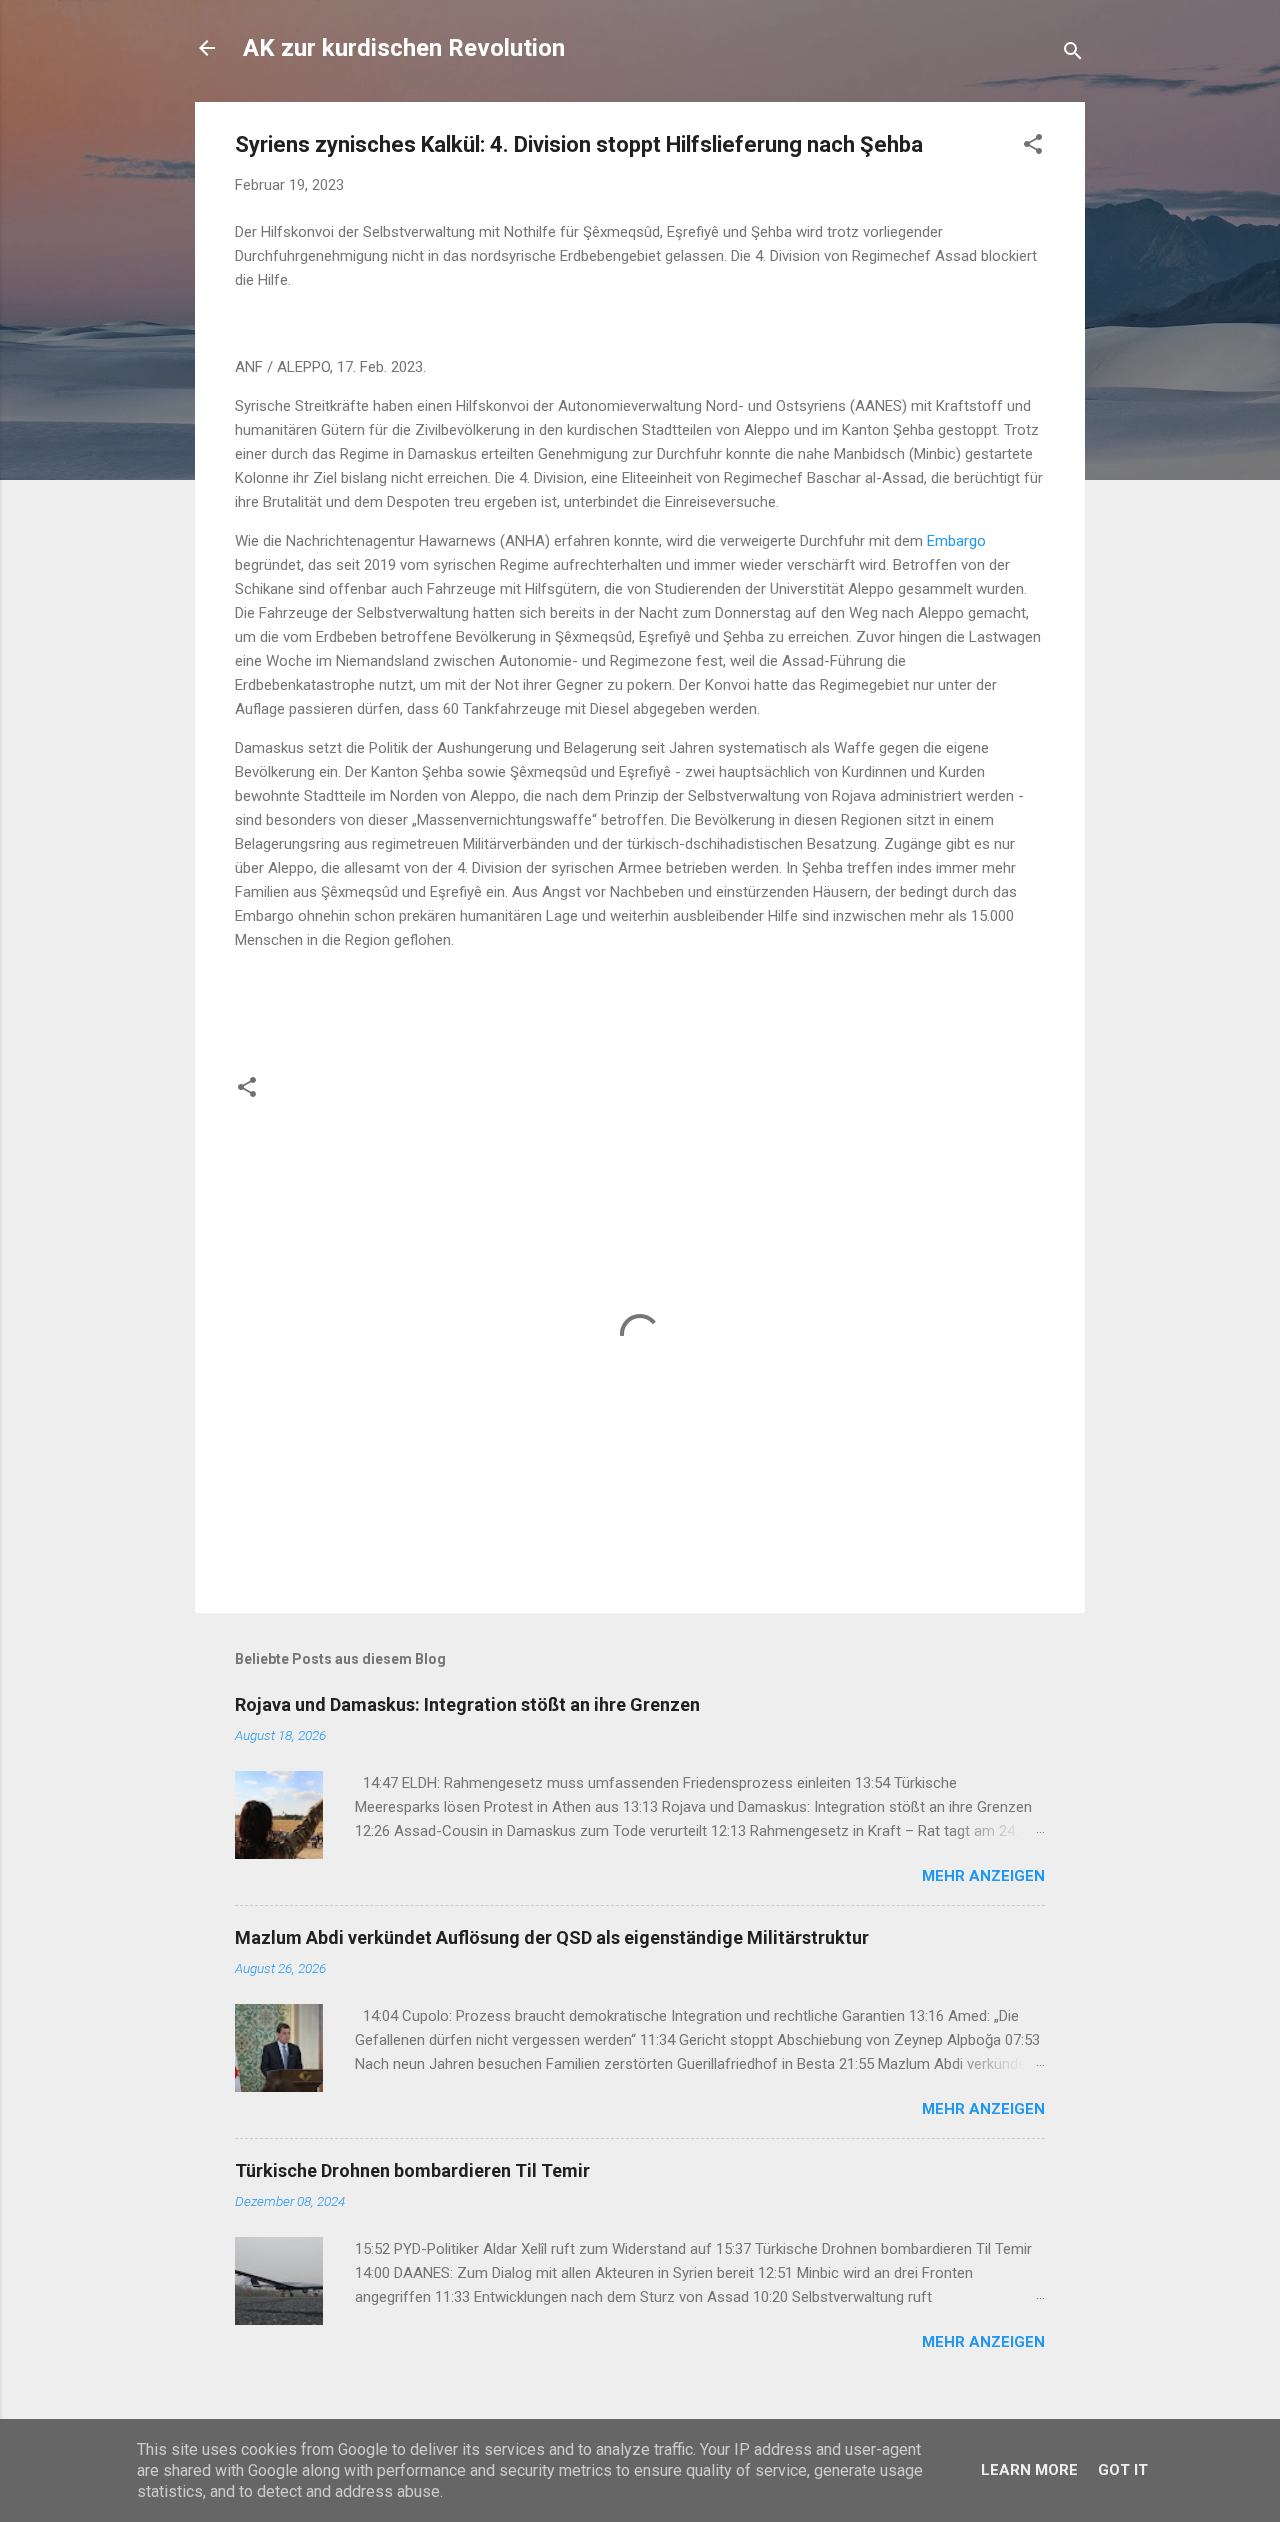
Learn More (1029, 2470)
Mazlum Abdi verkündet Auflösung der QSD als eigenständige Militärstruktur (552, 1937)
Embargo (956, 541)
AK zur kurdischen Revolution (404, 48)
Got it (1123, 2470)
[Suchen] (1073, 54)
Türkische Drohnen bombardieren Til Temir (412, 2170)
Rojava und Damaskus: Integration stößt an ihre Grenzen (467, 1704)
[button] (1033, 147)
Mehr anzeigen (983, 1876)
